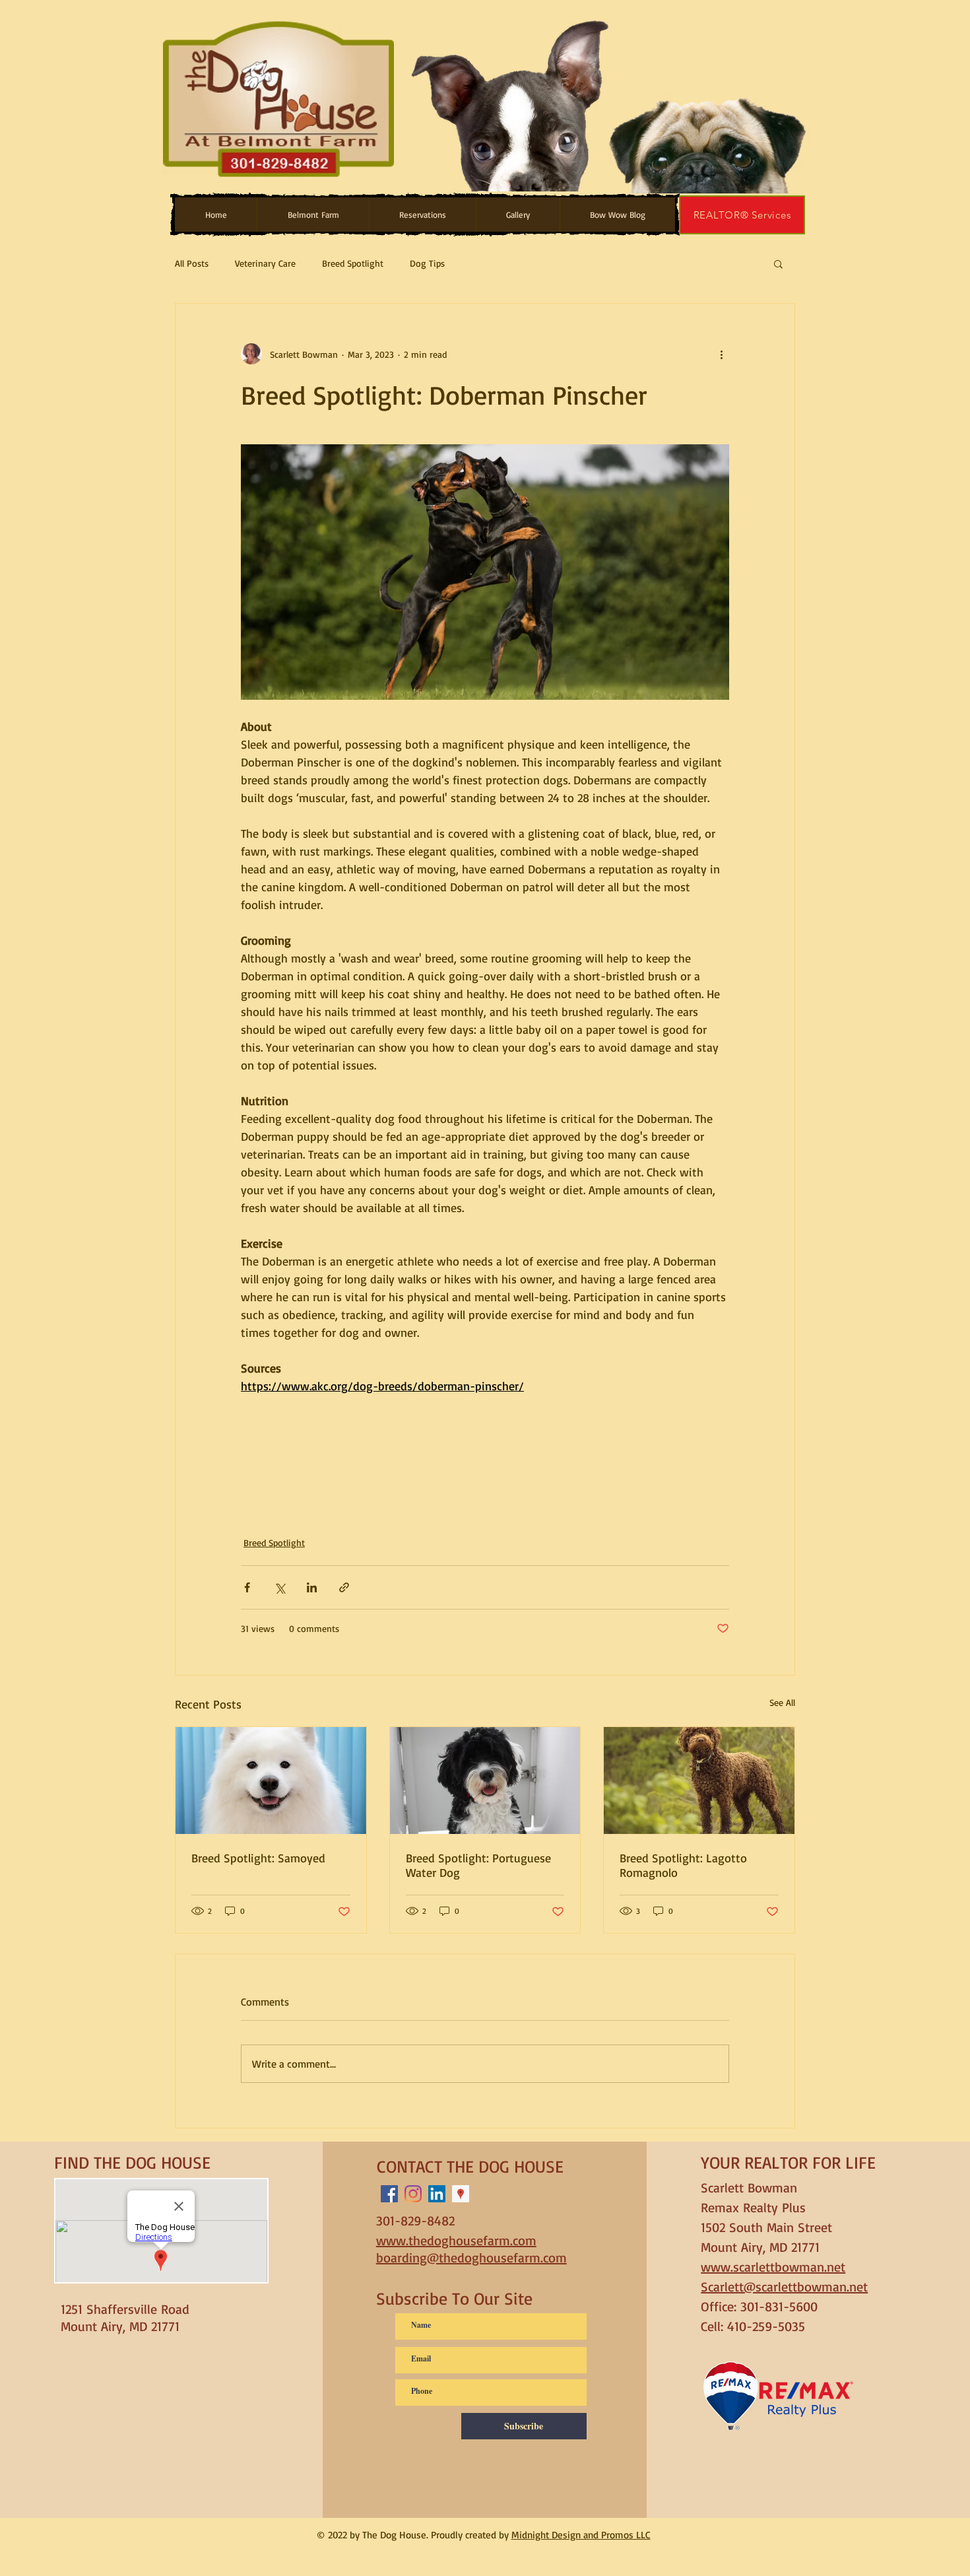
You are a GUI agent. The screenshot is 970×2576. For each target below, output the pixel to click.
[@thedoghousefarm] (389, 2194)
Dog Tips (427, 263)
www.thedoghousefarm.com (456, 2240)
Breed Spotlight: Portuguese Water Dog (478, 1865)
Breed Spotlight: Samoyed (258, 1858)
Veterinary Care (265, 263)
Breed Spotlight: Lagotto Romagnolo (683, 1865)
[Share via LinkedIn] (312, 1587)
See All (782, 1702)
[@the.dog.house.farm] (413, 2194)
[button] (313, 215)
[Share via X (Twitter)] (279, 1587)
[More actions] (721, 354)
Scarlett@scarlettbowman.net (784, 2287)
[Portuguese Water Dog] (485, 1780)
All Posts (192, 263)
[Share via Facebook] (247, 1587)
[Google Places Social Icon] (461, 2194)
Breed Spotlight (353, 263)
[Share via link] (344, 1587)
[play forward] (796, 100)
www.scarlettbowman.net (773, 2267)
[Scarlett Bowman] (437, 2194)
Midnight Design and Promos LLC (581, 2535)
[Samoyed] (271, 1780)
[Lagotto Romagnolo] (699, 1780)
